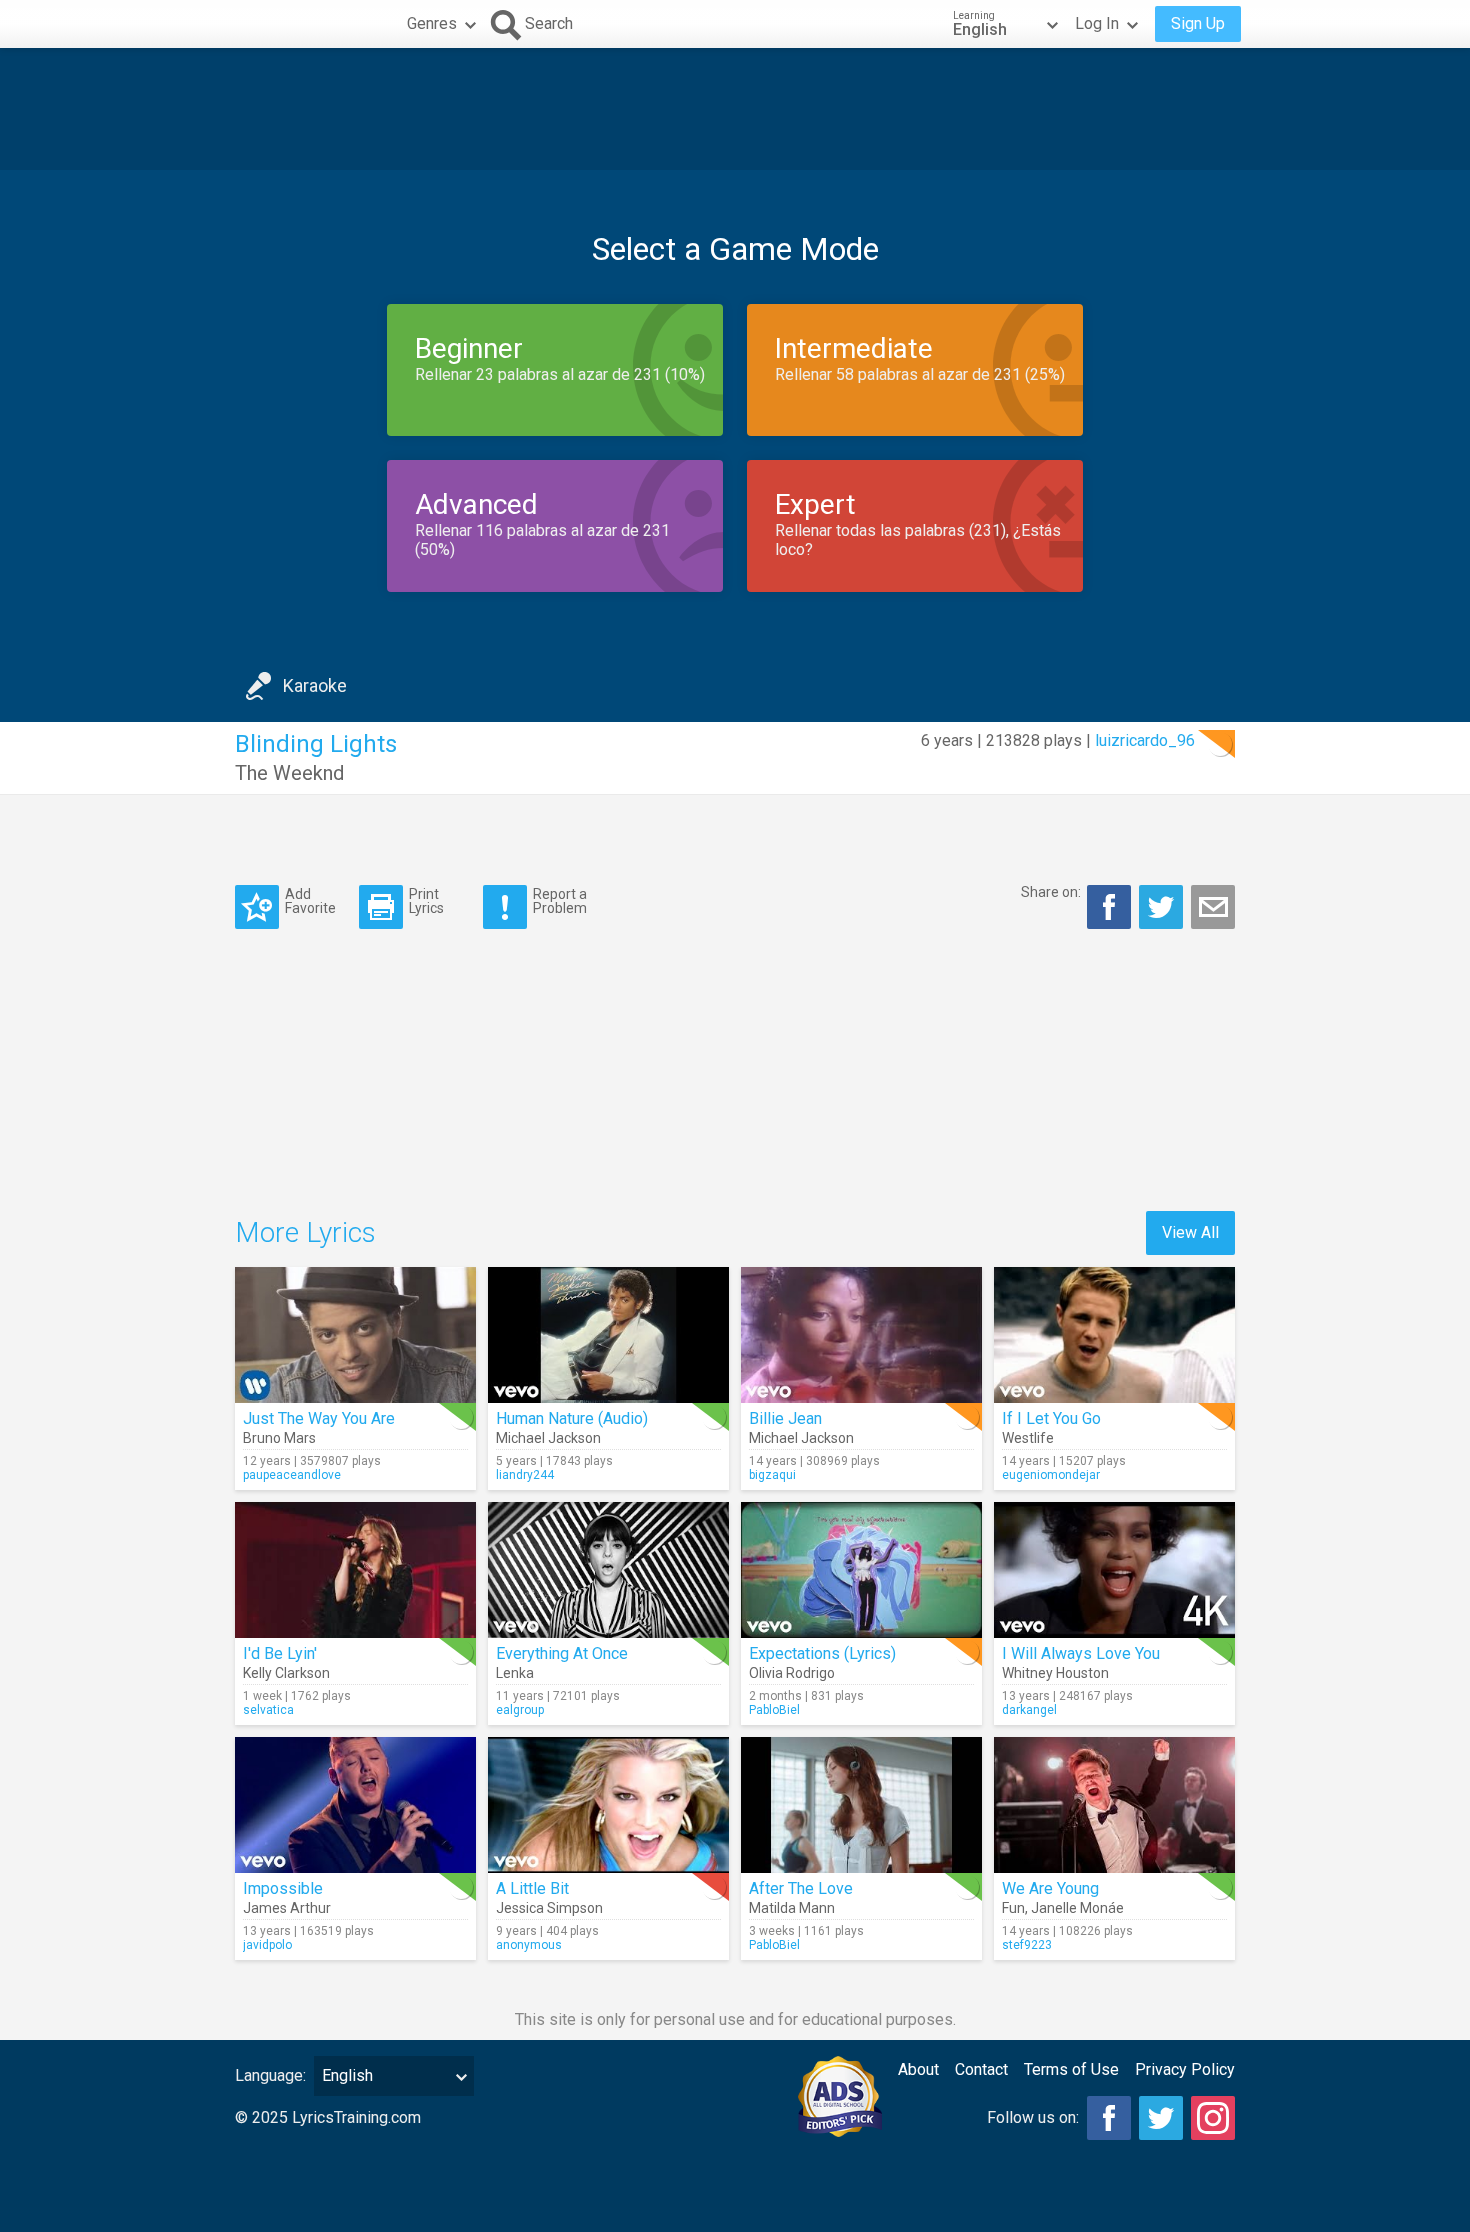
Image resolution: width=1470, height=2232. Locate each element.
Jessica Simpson (549, 1908)
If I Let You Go (1051, 1418)
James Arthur (287, 1908)
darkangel (1029, 1710)
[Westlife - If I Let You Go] (1114, 1335)
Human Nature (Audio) (572, 1418)
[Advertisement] (735, 109)
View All (1190, 1232)
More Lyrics (305, 1232)
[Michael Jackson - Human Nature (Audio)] (608, 1335)
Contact (981, 2069)
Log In (1097, 23)
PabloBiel (774, 1710)
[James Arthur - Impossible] (355, 1805)
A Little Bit (532, 1888)
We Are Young (1050, 1888)
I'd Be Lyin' (280, 1653)
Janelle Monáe (1077, 1908)
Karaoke (315, 685)
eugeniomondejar (1051, 1475)
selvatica (268, 1710)
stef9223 (1027, 1945)
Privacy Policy (1185, 2069)
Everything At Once (562, 1653)
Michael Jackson (548, 1438)
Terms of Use (1071, 2069)
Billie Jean (785, 1418)
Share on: (1051, 892)
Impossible (283, 1888)
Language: (270, 2075)
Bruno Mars (279, 1438)
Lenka (515, 1673)
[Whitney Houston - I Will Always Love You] (1114, 1570)
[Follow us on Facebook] (1109, 2118)
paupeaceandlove (292, 1475)
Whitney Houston (1055, 1673)
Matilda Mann (792, 1908)
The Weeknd (289, 773)
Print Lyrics (426, 900)
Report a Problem (560, 900)
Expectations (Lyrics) (822, 1653)
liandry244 (525, 1475)
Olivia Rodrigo (792, 1673)
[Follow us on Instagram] (1213, 2118)
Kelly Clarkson (286, 1673)
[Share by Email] (1213, 907)
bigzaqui (772, 1475)
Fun (1013, 1908)
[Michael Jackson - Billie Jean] (861, 1335)
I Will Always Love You (1081, 1653)
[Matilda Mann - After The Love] (861, 1805)
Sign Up (1198, 23)
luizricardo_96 (1145, 740)
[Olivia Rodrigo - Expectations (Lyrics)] (861, 1570)
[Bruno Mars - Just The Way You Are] (355, 1335)
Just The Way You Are (319, 1418)
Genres (432, 23)
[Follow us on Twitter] (1161, 2118)
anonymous (529, 1945)
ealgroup (520, 1710)
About (918, 2069)
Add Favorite (310, 900)
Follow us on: (1033, 2117)
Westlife (1028, 1438)
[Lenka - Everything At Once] (608, 1570)
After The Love (801, 1888)
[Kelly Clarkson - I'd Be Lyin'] (355, 1570)
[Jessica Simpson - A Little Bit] (608, 1805)
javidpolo (267, 1945)
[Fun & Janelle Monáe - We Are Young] (1114, 1805)
